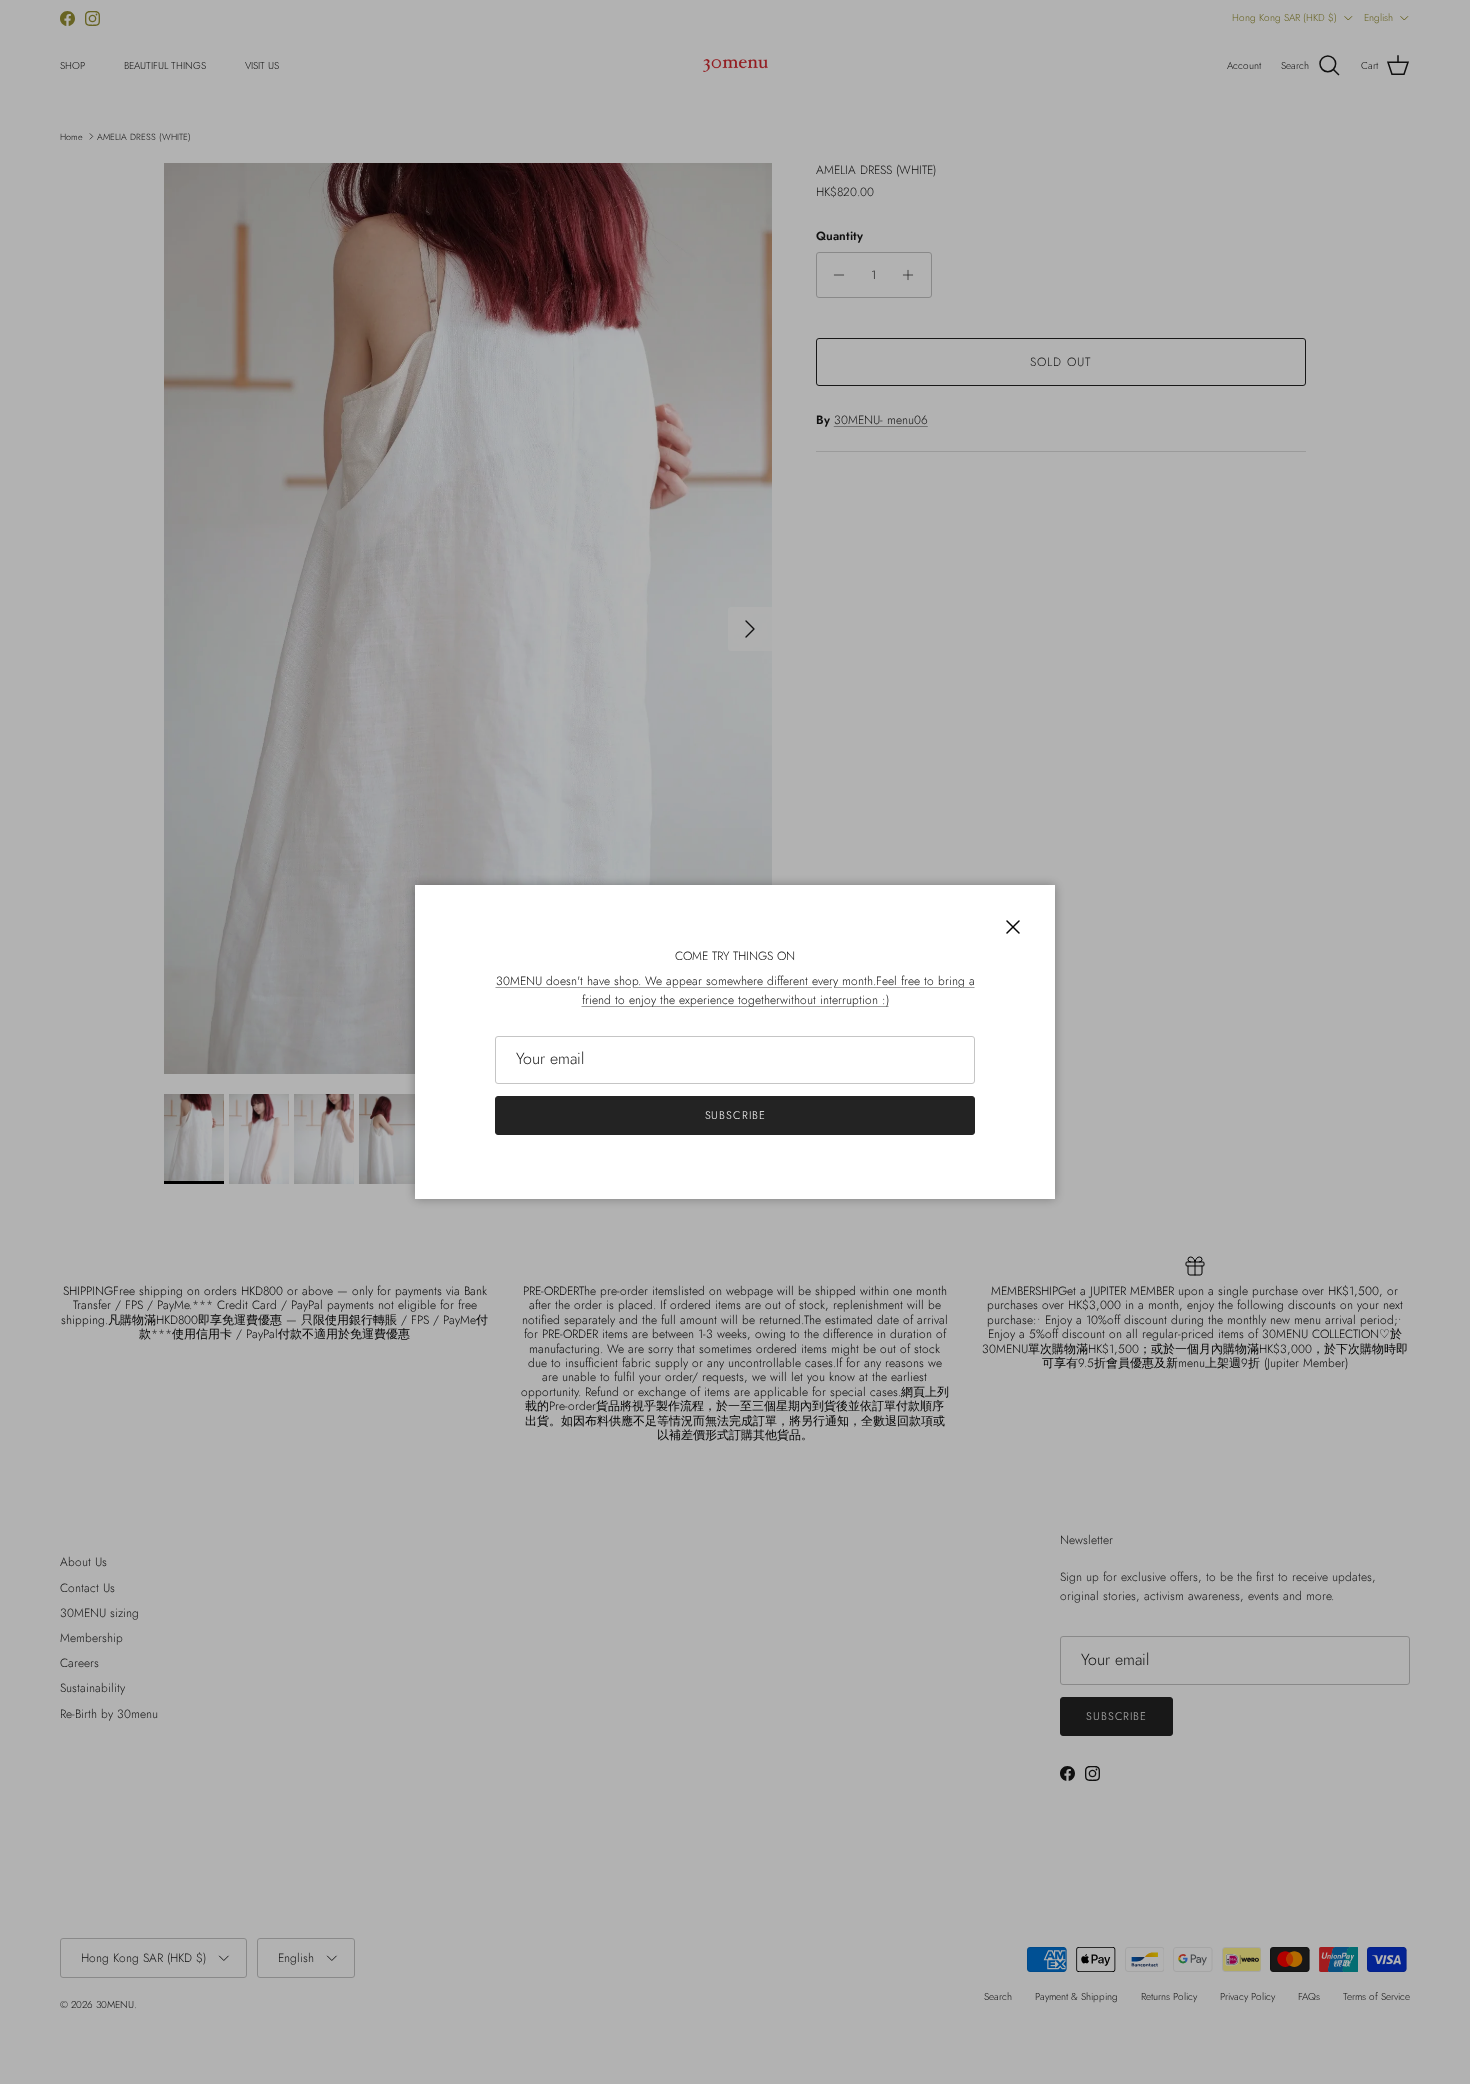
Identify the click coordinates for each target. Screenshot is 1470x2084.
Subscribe (735, 1115)
